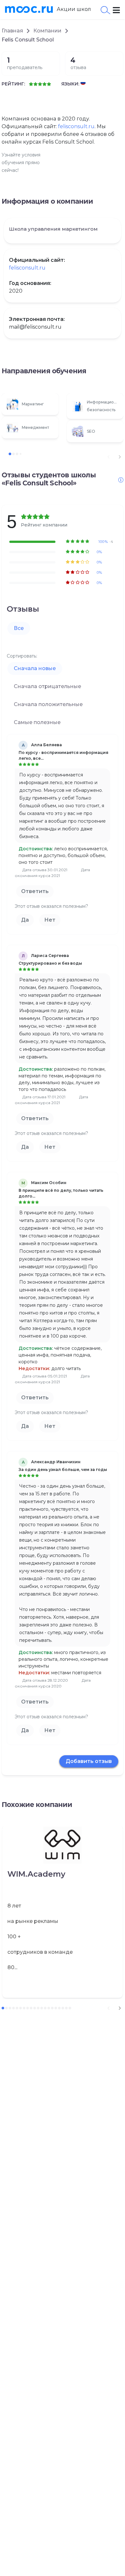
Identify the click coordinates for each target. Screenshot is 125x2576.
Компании (47, 31)
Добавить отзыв (89, 1761)
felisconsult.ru (76, 126)
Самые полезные (37, 722)
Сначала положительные (48, 704)
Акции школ (74, 9)
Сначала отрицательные (47, 686)
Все (19, 628)
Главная (12, 31)
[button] (120, 457)
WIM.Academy (36, 1874)
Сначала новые (35, 668)
